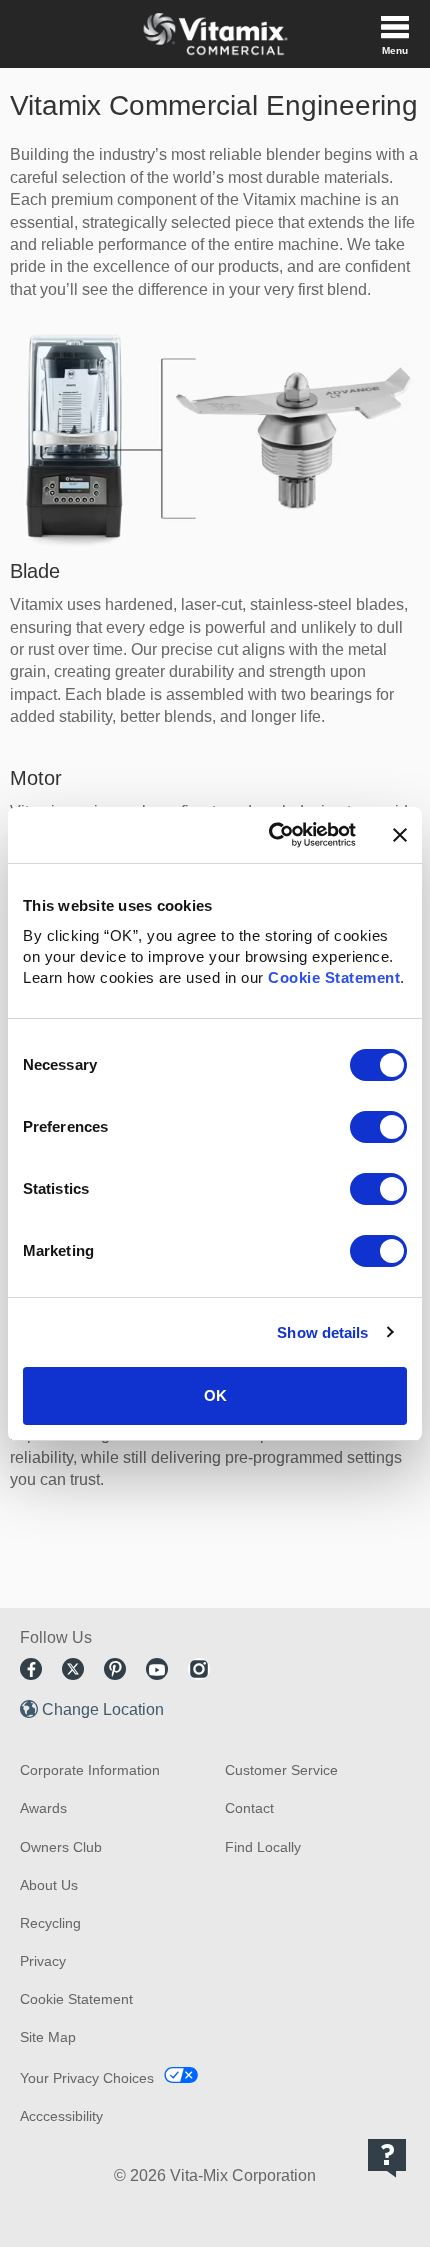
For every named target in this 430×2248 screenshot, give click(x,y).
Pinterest (115, 1669)
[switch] (378, 1127)
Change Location (103, 1709)
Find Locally (263, 1847)
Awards (43, 1808)
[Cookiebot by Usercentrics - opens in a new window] (270, 835)
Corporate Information (90, 1770)
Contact (249, 1808)
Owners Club (61, 1847)
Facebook (31, 1669)
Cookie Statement (334, 977)
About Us (49, 1885)
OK (215, 1395)
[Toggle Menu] (395, 34)
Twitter (73, 1669)
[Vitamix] (215, 34)
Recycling (50, 1923)
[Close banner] (400, 835)
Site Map (48, 2037)
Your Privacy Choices (87, 2078)
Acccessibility (61, 2116)
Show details (322, 1332)
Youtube (157, 1669)
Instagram (199, 1669)
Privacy (43, 1961)
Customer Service (281, 1770)
